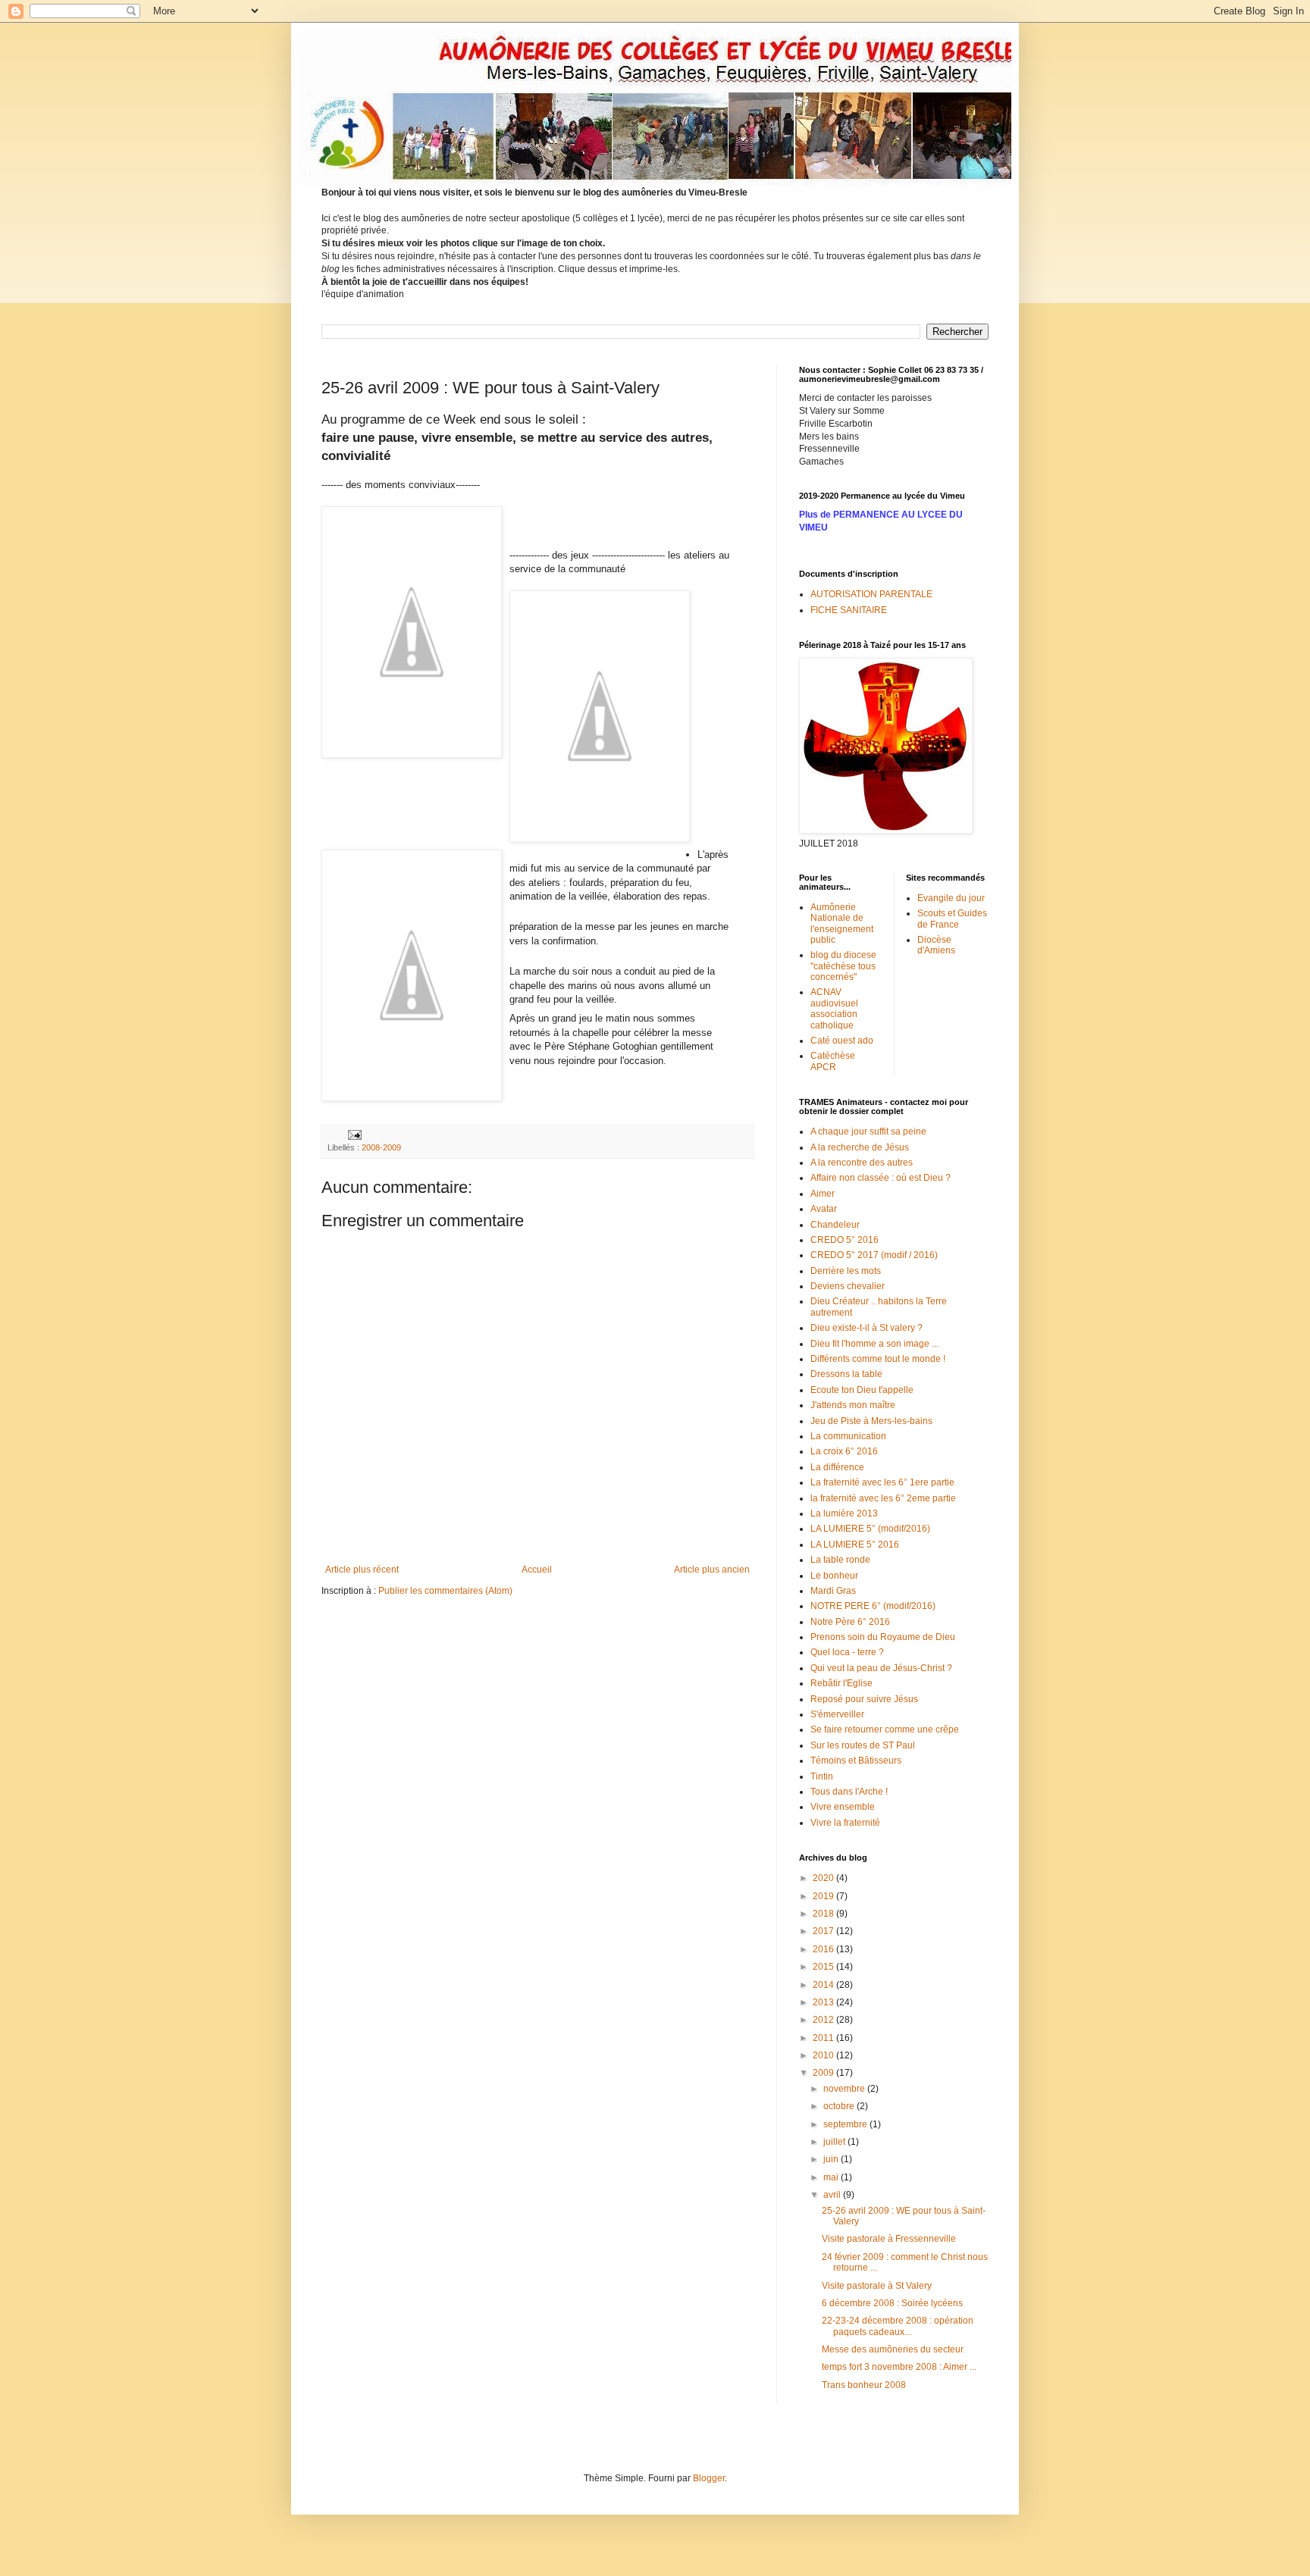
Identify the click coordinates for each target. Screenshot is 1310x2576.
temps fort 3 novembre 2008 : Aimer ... (899, 2367)
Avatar (824, 1209)
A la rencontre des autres (862, 1163)
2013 (824, 2002)
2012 (824, 2020)
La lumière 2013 (844, 1513)
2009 (824, 2073)
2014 (824, 1985)
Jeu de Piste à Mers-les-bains (871, 1421)
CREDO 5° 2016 (845, 1240)
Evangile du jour (951, 898)
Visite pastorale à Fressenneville (889, 2239)
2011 (824, 2038)
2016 (824, 1949)
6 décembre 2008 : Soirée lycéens (892, 2303)
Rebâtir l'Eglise (841, 1683)
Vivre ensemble (843, 1807)
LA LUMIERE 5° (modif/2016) (870, 1529)
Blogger (709, 2478)
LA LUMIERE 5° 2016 (855, 1545)
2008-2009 (381, 1147)
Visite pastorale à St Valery (877, 2286)
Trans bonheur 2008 (864, 2385)
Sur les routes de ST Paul (863, 1745)
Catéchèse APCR (833, 1061)
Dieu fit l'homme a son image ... (874, 1344)
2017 (824, 1931)
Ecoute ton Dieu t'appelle (862, 1390)
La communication (848, 1436)
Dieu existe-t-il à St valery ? (867, 1328)
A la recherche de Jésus (860, 1147)
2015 (824, 1967)
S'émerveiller (837, 1714)
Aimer (823, 1194)
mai (832, 2177)
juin (832, 2159)
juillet (835, 2142)
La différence (837, 1467)
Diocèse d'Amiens (936, 945)
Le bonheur (834, 1576)
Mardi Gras (833, 1591)
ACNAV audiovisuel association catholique (834, 1008)
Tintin (822, 1776)
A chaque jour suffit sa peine (868, 1131)
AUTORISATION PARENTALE (871, 594)
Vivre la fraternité (845, 1823)
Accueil (537, 1570)
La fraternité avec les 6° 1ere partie (882, 1482)
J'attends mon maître (853, 1405)
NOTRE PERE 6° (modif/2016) (873, 1606)
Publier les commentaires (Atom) (445, 1591)
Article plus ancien (712, 1570)
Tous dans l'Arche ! (849, 1792)
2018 (824, 1914)
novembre (845, 2089)
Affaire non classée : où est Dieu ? (881, 1178)
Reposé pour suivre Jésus (864, 1699)
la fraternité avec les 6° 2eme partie (883, 1498)
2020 (824, 1878)
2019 (824, 1896)
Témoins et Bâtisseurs (856, 1761)
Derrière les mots (846, 1271)
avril (833, 2195)
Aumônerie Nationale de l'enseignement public (842, 923)
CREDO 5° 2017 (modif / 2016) (874, 1255)
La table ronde (840, 1560)
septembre (846, 2124)
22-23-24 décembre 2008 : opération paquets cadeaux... (898, 2326)
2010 (824, 2055)
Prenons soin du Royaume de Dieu (883, 1637)
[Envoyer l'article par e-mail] (354, 1134)
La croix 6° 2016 (844, 1451)
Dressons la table (846, 1374)
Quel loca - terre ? (847, 1652)
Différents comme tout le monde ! (878, 1359)
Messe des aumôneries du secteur (893, 2349)
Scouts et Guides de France (952, 919)
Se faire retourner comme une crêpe (885, 1729)
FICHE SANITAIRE (849, 610)
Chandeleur (835, 1225)
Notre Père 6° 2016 (850, 1622)
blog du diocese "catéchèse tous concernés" (843, 966)
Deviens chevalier (848, 1286)
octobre (840, 2106)
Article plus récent (362, 1570)
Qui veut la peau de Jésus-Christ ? (881, 1668)
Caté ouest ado (842, 1041)
